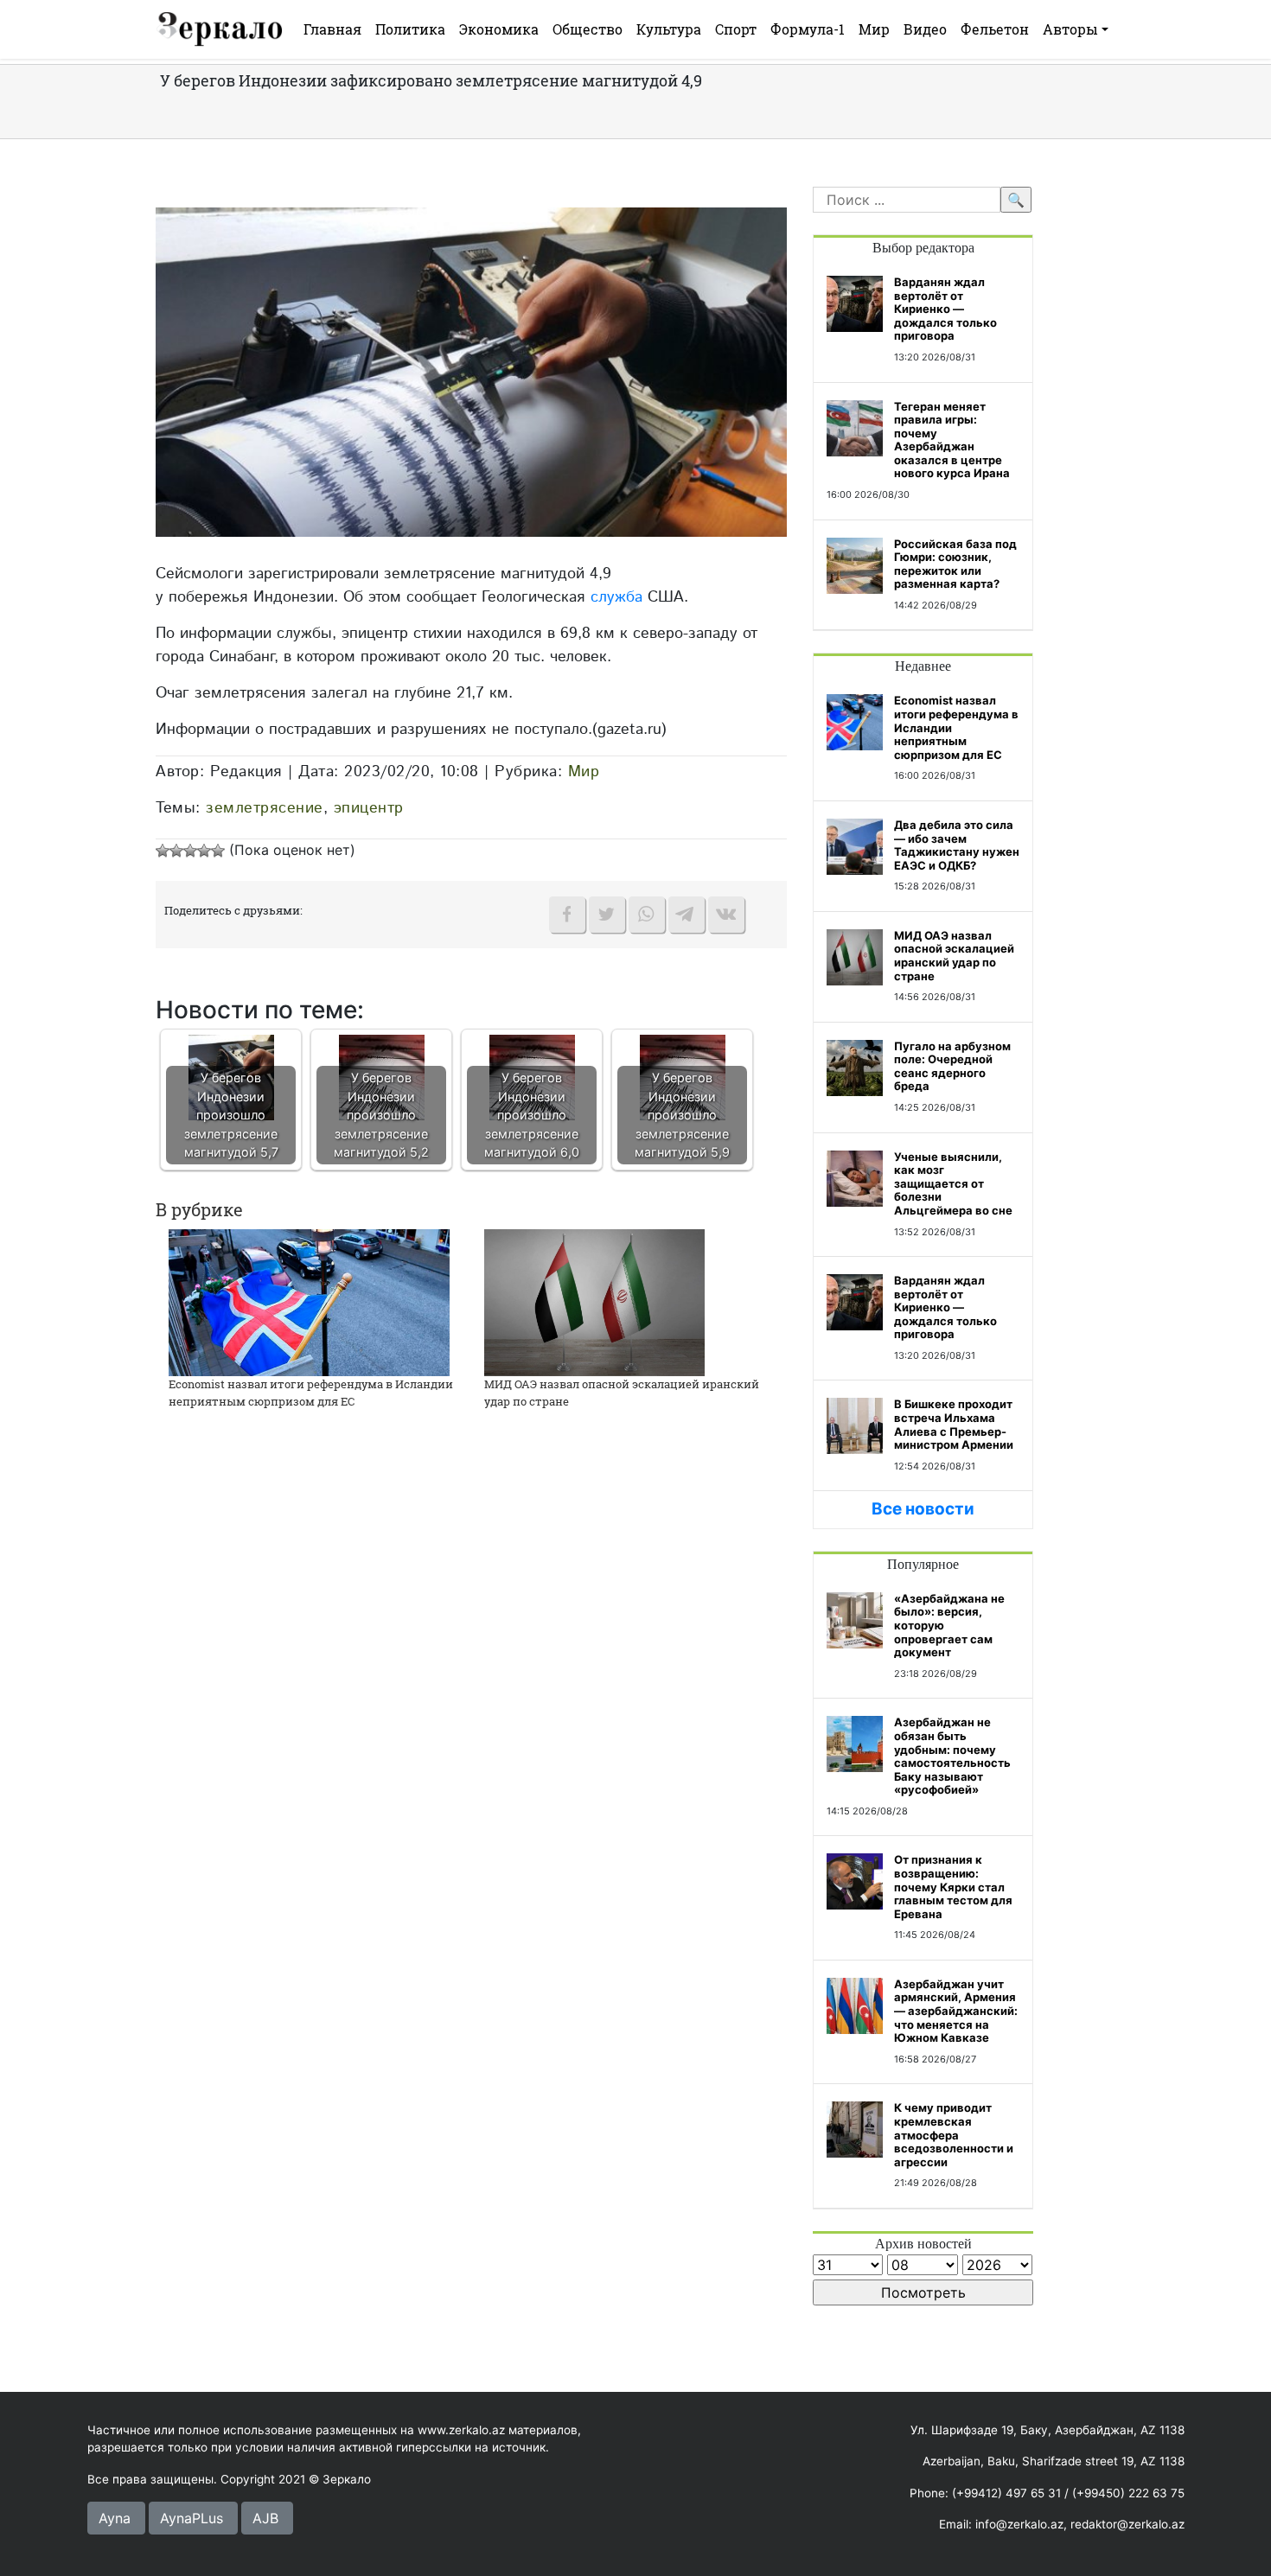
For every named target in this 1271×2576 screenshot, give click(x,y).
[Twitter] (607, 915)
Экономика (499, 29)
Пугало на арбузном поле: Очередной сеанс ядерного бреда (952, 1066)
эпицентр (369, 808)
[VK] (726, 915)
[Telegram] (687, 915)
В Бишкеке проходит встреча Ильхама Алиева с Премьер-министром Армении (954, 1424)
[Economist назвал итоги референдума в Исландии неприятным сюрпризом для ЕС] (309, 1301)
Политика (410, 29)
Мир (874, 29)
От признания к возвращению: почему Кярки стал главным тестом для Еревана (953, 1886)
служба (616, 597)
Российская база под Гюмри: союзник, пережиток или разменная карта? (955, 564)
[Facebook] (567, 915)
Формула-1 (808, 29)
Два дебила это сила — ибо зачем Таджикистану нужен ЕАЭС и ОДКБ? (957, 845)
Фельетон (995, 29)
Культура (669, 29)
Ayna (115, 2518)
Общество (588, 29)
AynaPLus (192, 2518)
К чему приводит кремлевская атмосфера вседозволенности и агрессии (954, 2134)
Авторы (1070, 29)
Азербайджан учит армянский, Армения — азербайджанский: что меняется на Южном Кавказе (956, 2011)
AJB (265, 2518)
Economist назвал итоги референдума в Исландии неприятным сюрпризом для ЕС (311, 1393)
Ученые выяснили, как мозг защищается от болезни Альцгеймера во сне (953, 1183)
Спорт (736, 29)
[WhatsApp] (647, 915)
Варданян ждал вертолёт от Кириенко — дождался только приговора (945, 309)
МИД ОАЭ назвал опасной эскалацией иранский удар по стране (954, 956)
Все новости (923, 1509)
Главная (332, 29)
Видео (925, 29)
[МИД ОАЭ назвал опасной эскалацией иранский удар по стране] (594, 1301)
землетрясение (265, 808)
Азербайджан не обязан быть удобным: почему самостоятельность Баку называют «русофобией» (952, 1756)
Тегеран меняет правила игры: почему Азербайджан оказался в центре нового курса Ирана (952, 440)
